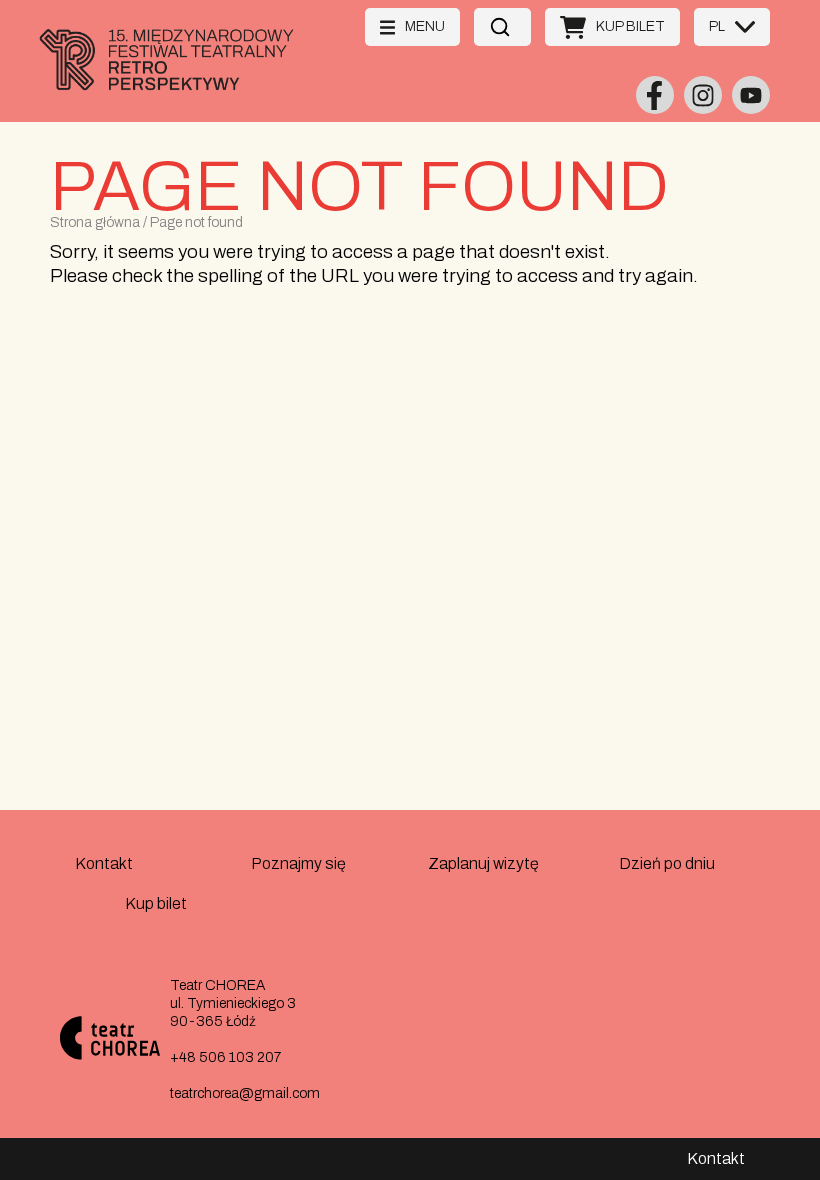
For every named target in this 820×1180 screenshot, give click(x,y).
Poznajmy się (298, 863)
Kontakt (104, 863)
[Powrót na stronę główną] (189, 89)
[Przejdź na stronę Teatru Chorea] (117, 1040)
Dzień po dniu (667, 863)
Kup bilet (156, 903)
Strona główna (95, 222)
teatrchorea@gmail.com (245, 1093)
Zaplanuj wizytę (483, 863)
